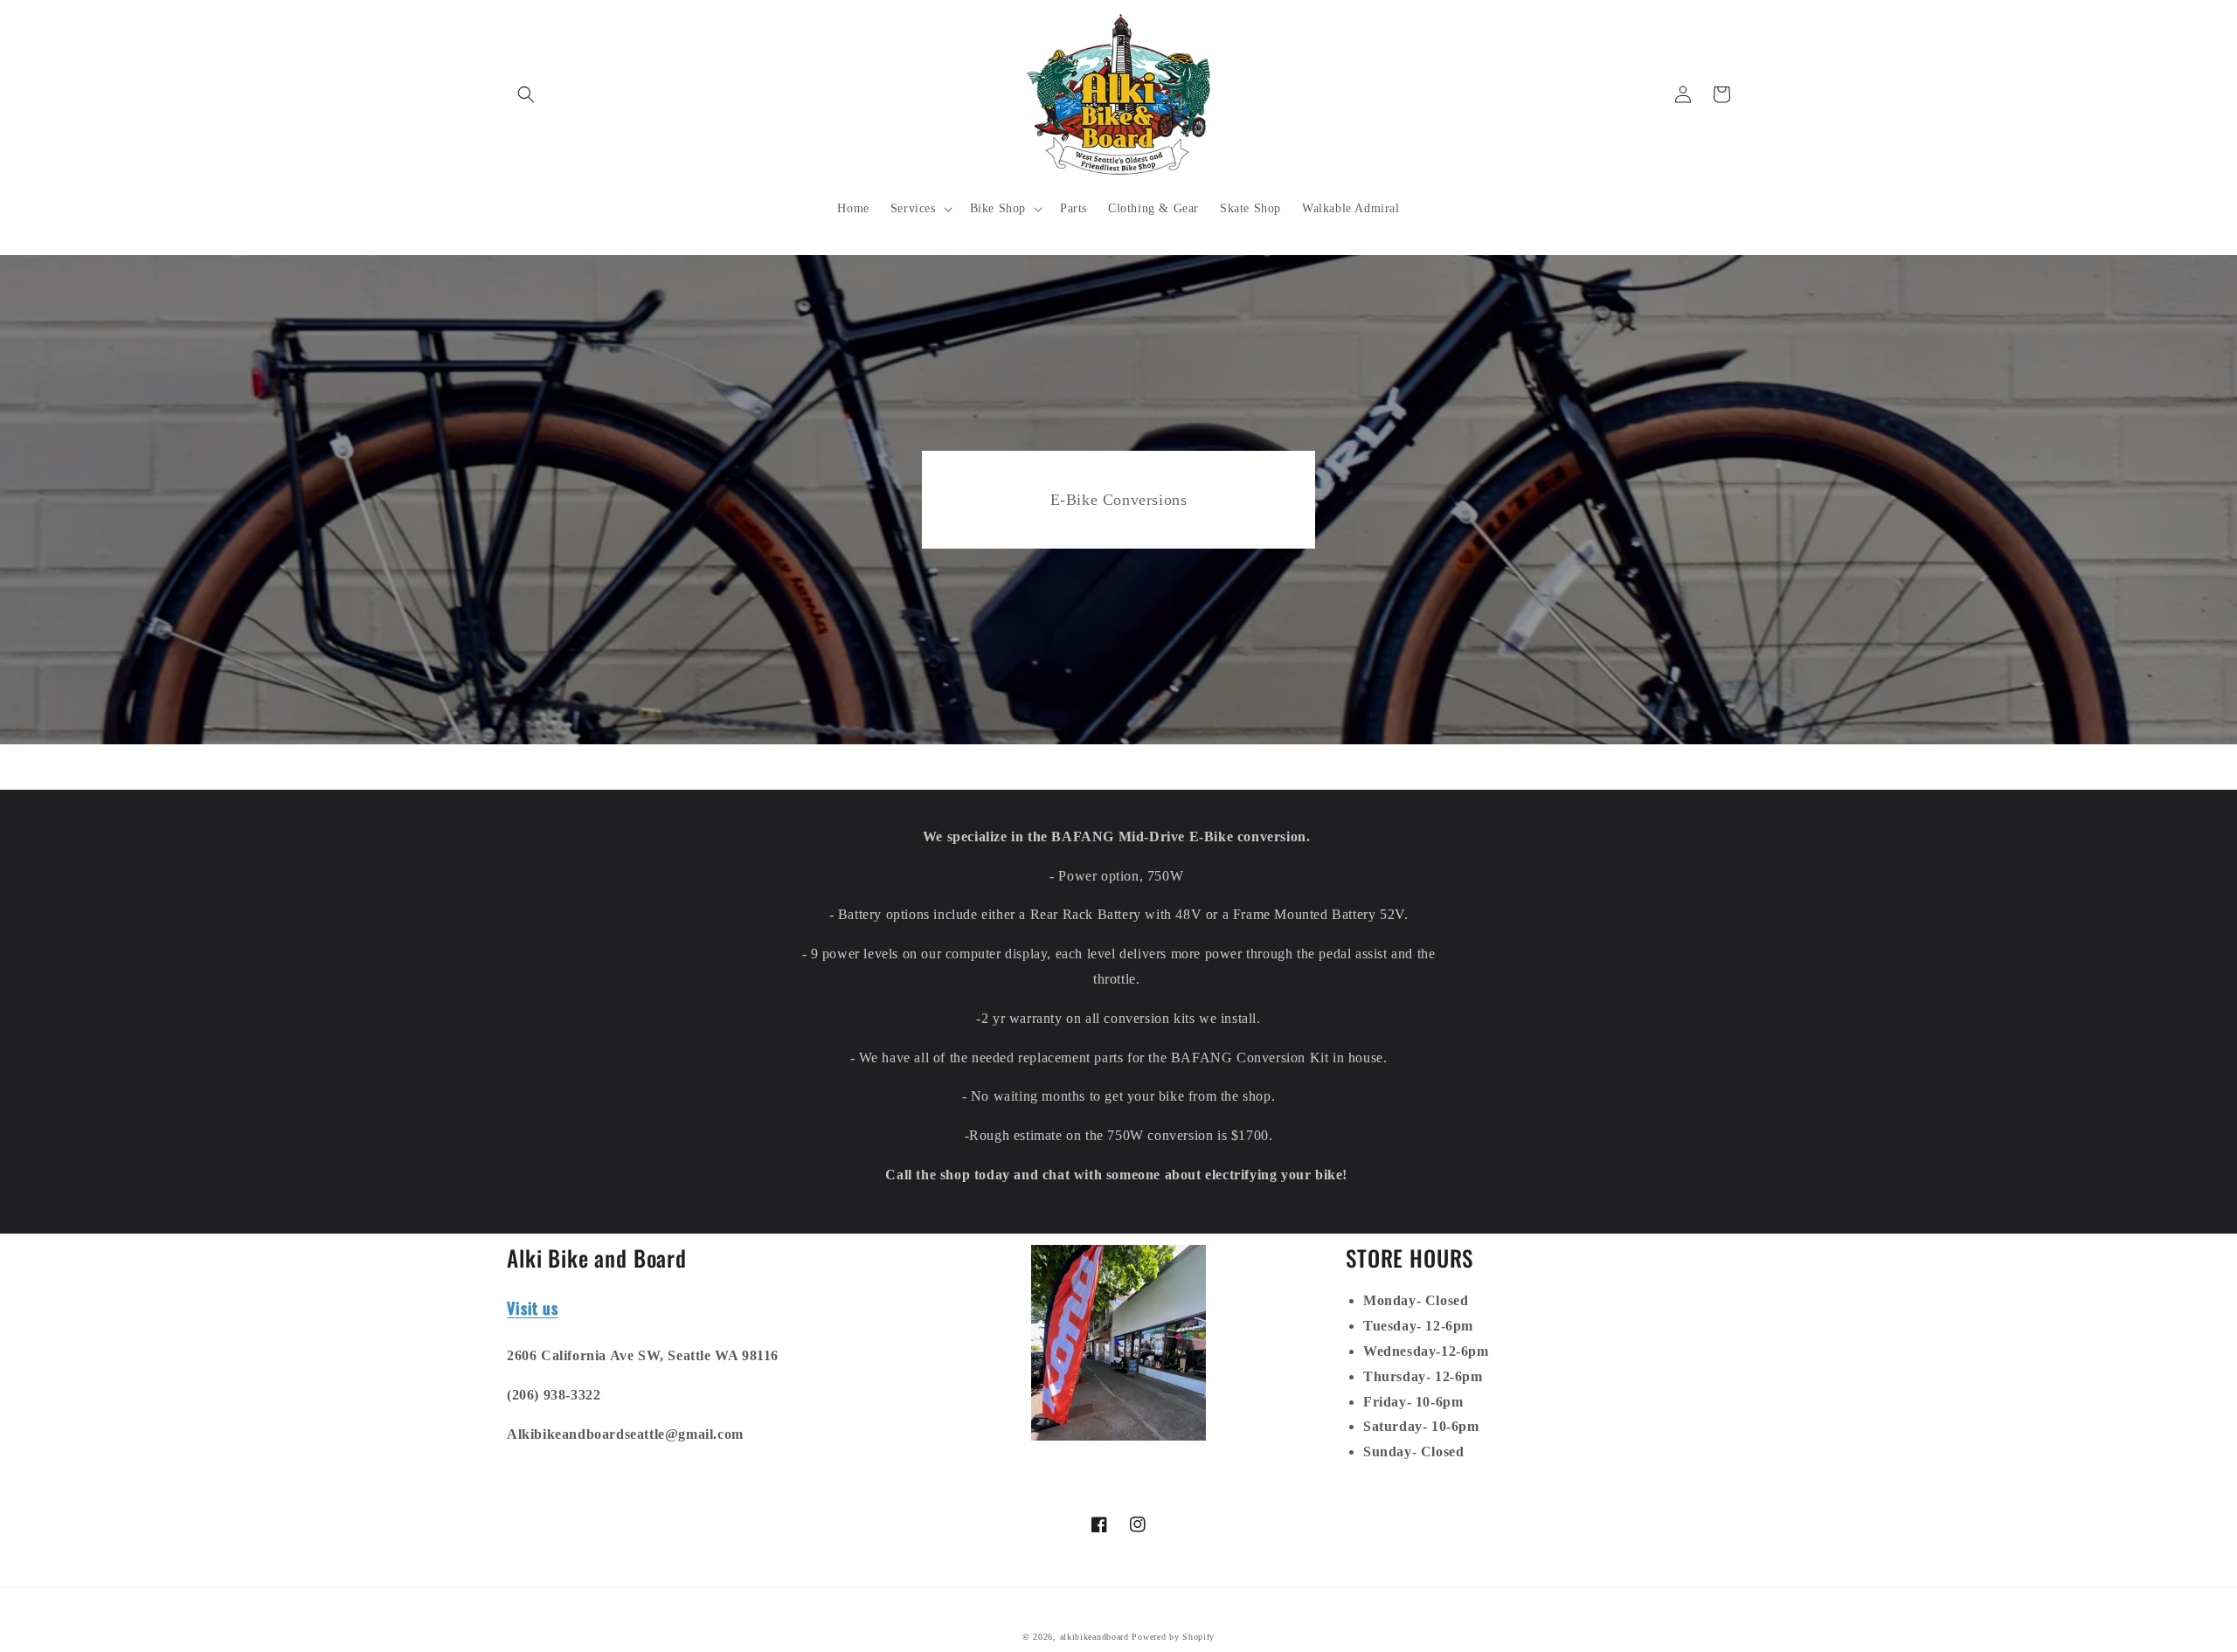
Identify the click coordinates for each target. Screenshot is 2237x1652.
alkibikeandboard (1094, 1637)
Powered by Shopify (1173, 1637)
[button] (526, 94)
